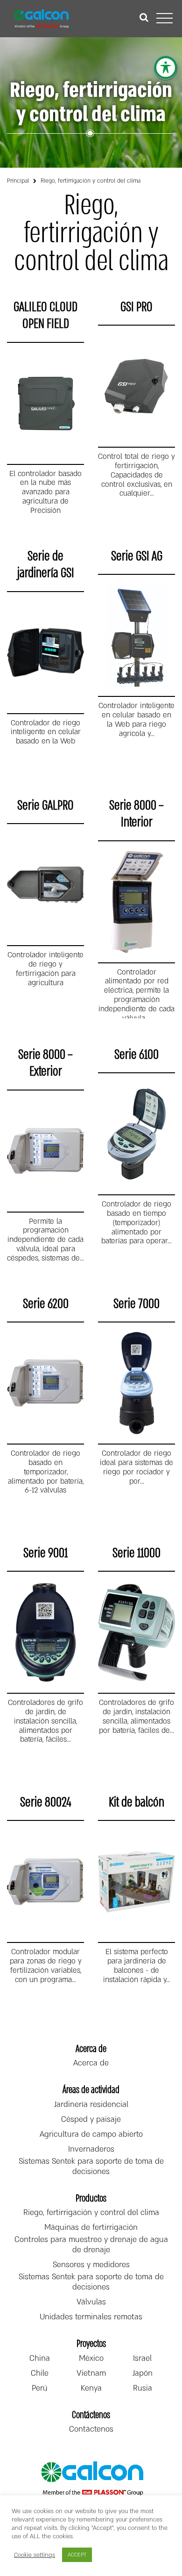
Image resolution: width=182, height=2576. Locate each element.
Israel (142, 2358)
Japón (143, 2373)
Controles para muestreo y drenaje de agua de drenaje (91, 2245)
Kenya (91, 2388)
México (91, 2358)
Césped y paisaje (91, 2119)
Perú (40, 2388)
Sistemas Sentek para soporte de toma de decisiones (91, 2167)
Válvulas (91, 2302)
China (40, 2358)
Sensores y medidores (91, 2265)
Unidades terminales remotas (91, 2317)
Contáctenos (91, 2429)
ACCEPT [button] (77, 2555)
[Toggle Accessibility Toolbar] (166, 68)
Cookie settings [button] (35, 2555)
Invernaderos (91, 2149)
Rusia (143, 2388)
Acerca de (91, 2063)
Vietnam (91, 2373)
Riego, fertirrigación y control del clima (91, 2213)
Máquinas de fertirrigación (91, 2228)
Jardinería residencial (91, 2105)
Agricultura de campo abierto (91, 2134)
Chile (40, 2373)
